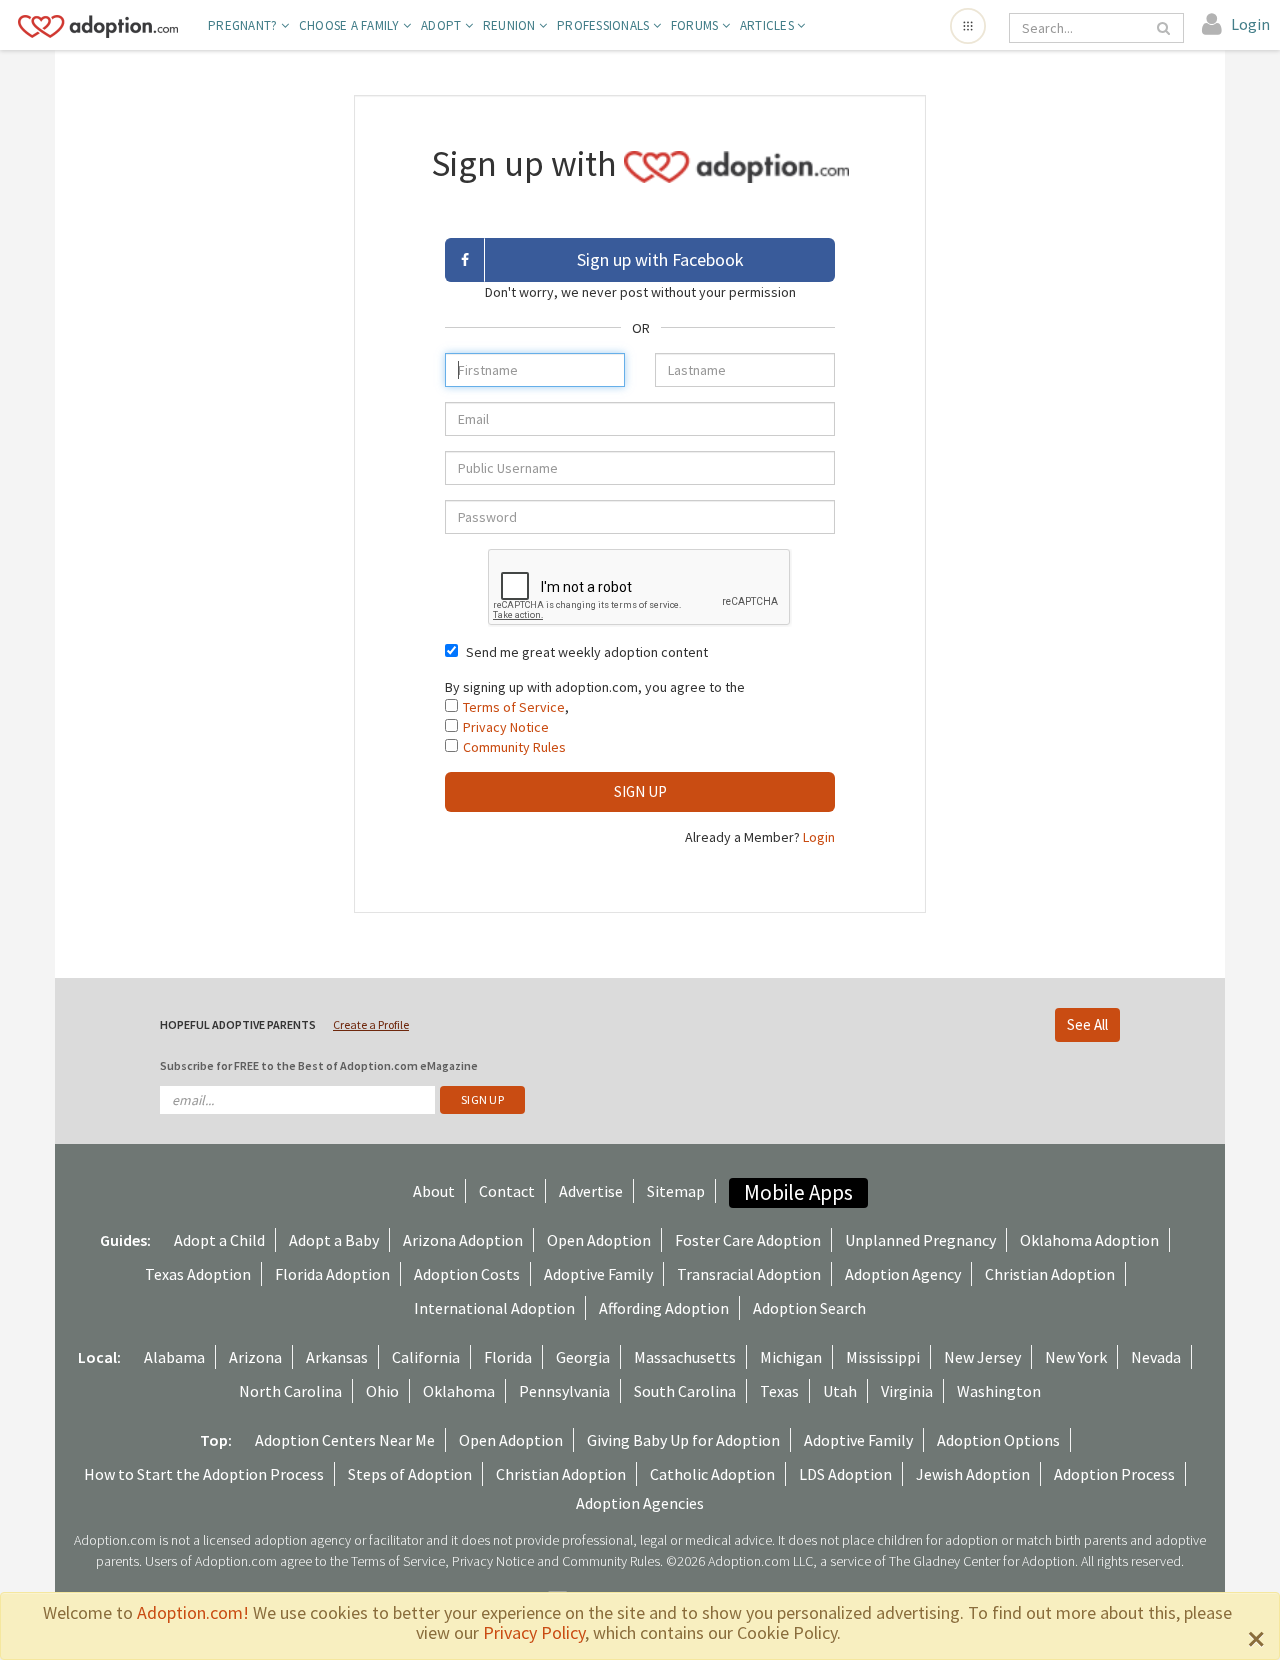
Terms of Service (514, 707)
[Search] (1165, 28)
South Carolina (685, 1391)
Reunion (511, 25)
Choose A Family (351, 25)
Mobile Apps (798, 1192)
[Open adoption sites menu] (968, 26)
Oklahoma (459, 1391)
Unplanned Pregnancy (920, 1240)
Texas (779, 1391)
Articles (768, 25)
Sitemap (676, 1191)
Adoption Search (809, 1308)
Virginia (907, 1391)
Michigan (791, 1357)
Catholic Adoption (712, 1474)
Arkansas (337, 1357)
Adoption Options (998, 1440)
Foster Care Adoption (748, 1240)
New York (1076, 1357)
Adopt (443, 25)
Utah (840, 1391)
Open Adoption (599, 1240)
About (434, 1191)
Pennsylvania (564, 1391)
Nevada (1156, 1357)
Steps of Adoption (410, 1474)
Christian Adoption (1050, 1274)
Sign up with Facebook (660, 259)
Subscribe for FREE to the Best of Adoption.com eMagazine (319, 1065)
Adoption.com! (193, 1612)
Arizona (255, 1357)
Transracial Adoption (749, 1274)
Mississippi (883, 1357)
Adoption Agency (903, 1274)
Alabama (174, 1357)
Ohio (382, 1391)
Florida (508, 1357)
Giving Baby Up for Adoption (683, 1440)
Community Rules (514, 747)
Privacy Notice (506, 727)
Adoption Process (1114, 1474)
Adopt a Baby (334, 1240)
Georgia (583, 1357)
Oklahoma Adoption (1089, 1240)
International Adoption (494, 1308)
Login (819, 837)
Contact (507, 1191)
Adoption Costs (467, 1274)
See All (1087, 1024)
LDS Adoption (845, 1474)
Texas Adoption (198, 1274)
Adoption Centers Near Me (345, 1440)
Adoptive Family (598, 1274)
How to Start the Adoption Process (204, 1474)
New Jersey (982, 1357)
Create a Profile (371, 1024)
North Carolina (290, 1391)
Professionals (605, 25)
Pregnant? (244, 25)
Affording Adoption (664, 1308)
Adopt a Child (219, 1240)
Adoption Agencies (640, 1503)
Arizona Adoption (463, 1240)
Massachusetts (685, 1357)
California (426, 1357)
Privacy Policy (534, 1632)
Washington (999, 1391)
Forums (696, 25)
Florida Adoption (332, 1274)
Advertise (591, 1191)
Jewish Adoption (973, 1474)
